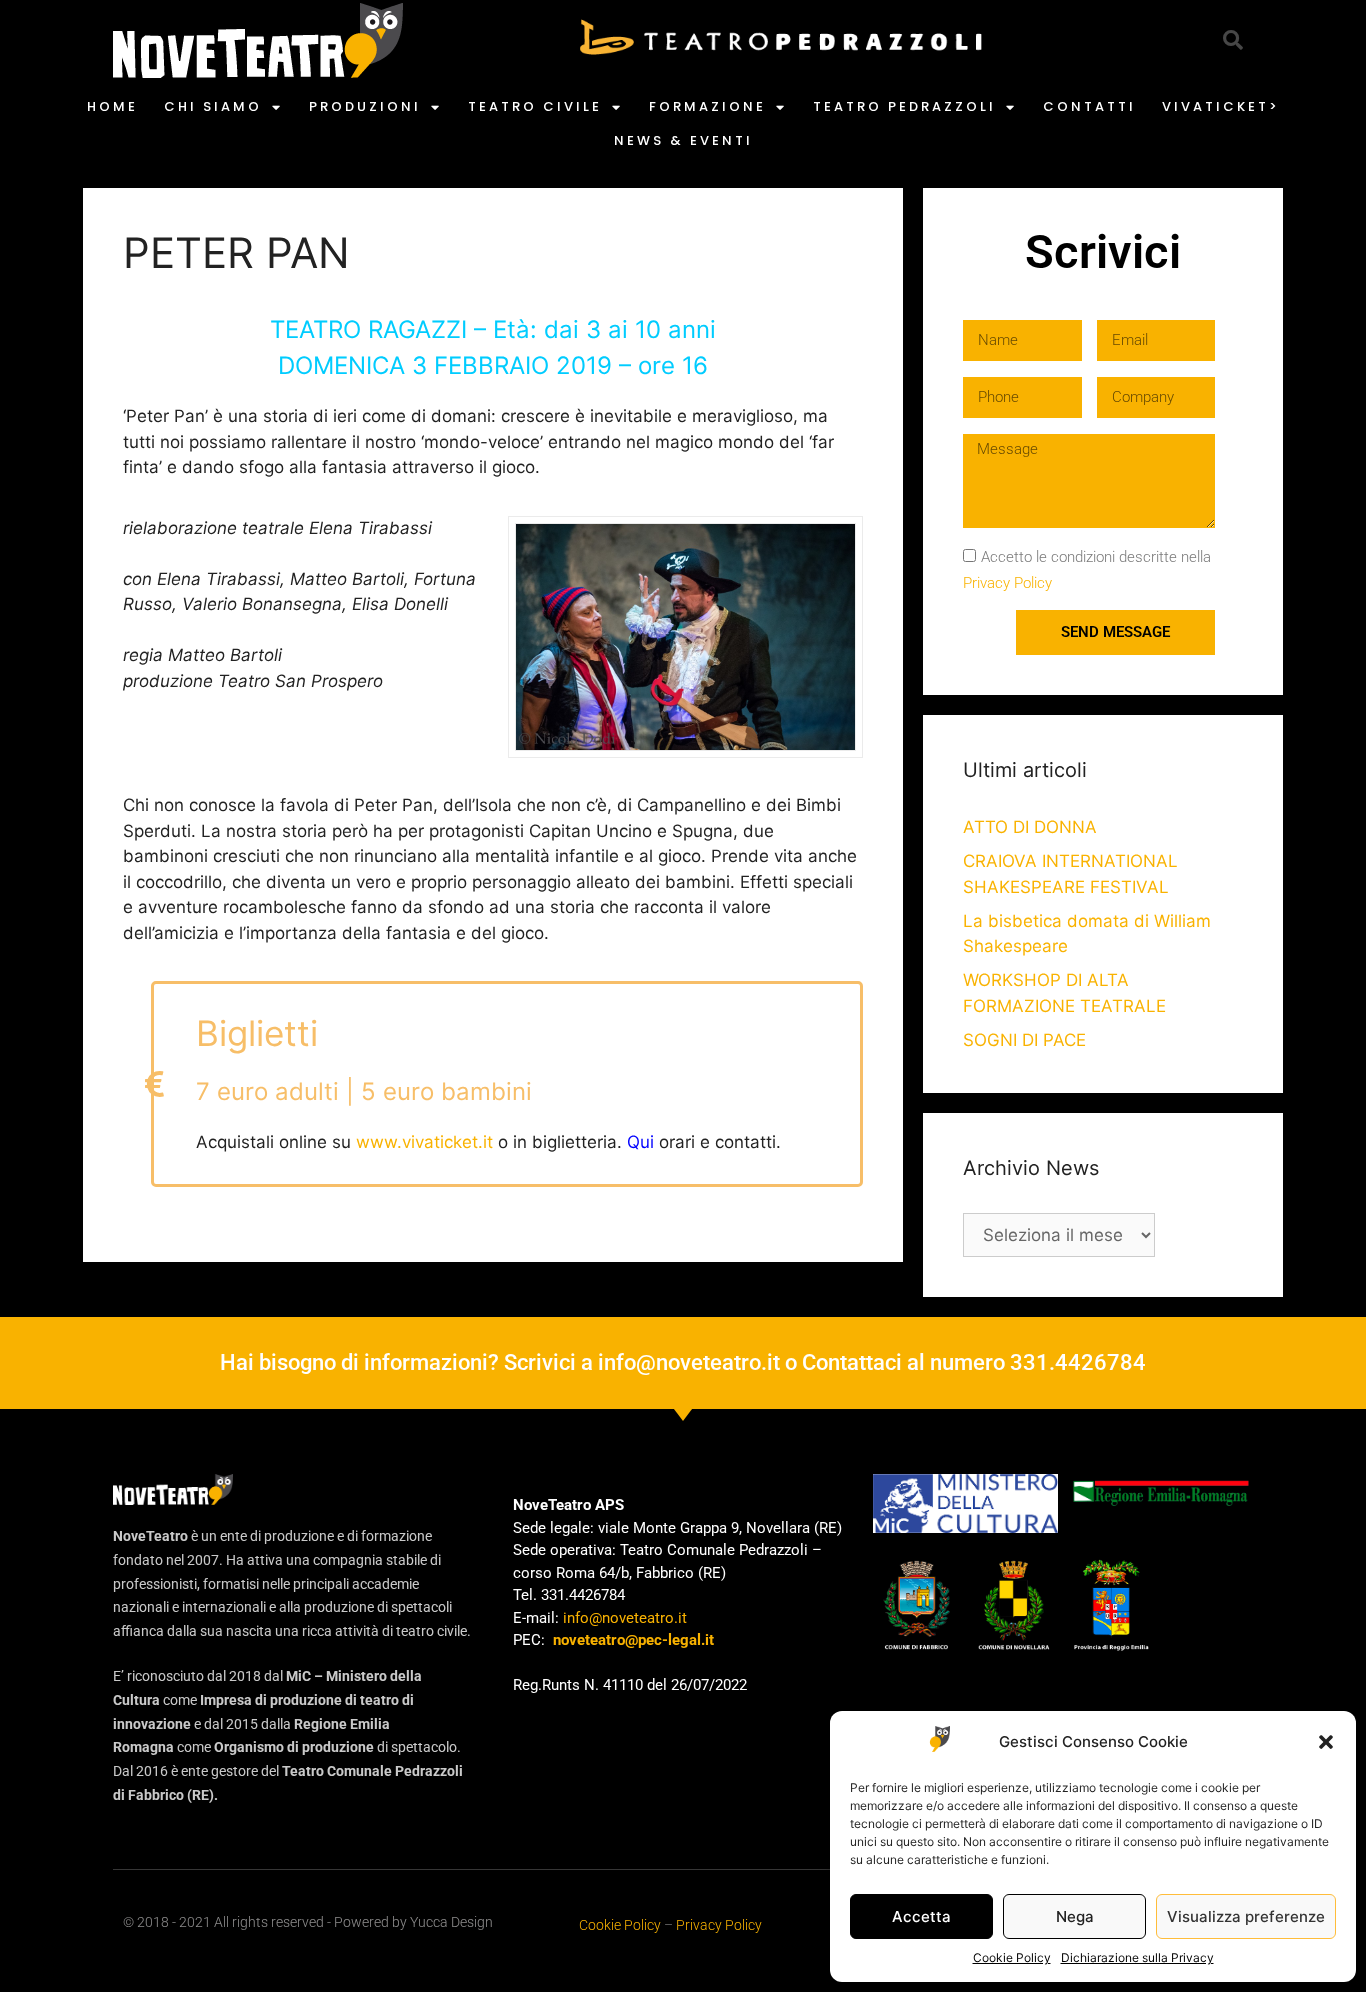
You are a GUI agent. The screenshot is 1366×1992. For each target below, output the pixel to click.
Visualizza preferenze (1246, 1916)
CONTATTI (1089, 106)
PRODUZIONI (365, 106)
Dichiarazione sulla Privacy (1137, 1957)
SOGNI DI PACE (1024, 1040)
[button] (1326, 1742)
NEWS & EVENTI (683, 140)
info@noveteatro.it (689, 1362)
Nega (1075, 1916)
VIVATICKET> (1221, 106)
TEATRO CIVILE (535, 106)
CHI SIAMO (213, 106)
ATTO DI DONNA (1030, 827)
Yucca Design (451, 1922)
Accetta (921, 1916)
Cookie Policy (1012, 1957)
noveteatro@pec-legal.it (633, 1640)
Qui (640, 1142)
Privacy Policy (1007, 583)
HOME (112, 106)
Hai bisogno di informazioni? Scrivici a (409, 1362)
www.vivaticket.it (424, 1142)
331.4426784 (1078, 1362)
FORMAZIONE (707, 106)
